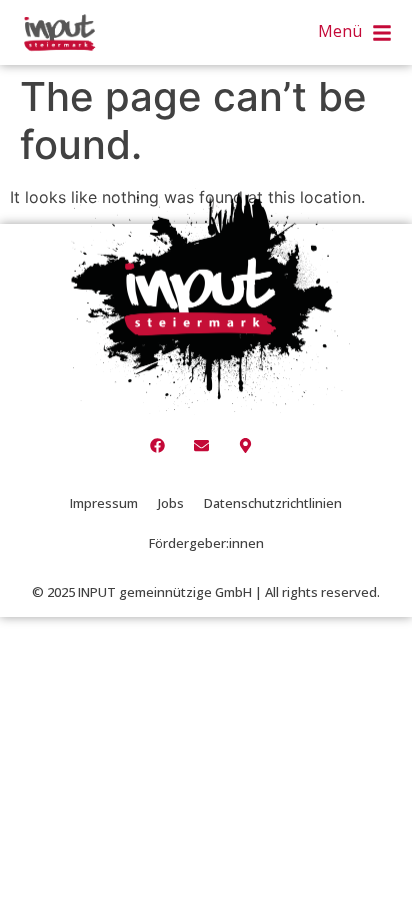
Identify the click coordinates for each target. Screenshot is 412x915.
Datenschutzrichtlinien (273, 503)
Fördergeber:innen (206, 543)
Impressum (104, 503)
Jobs (171, 503)
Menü (340, 31)
